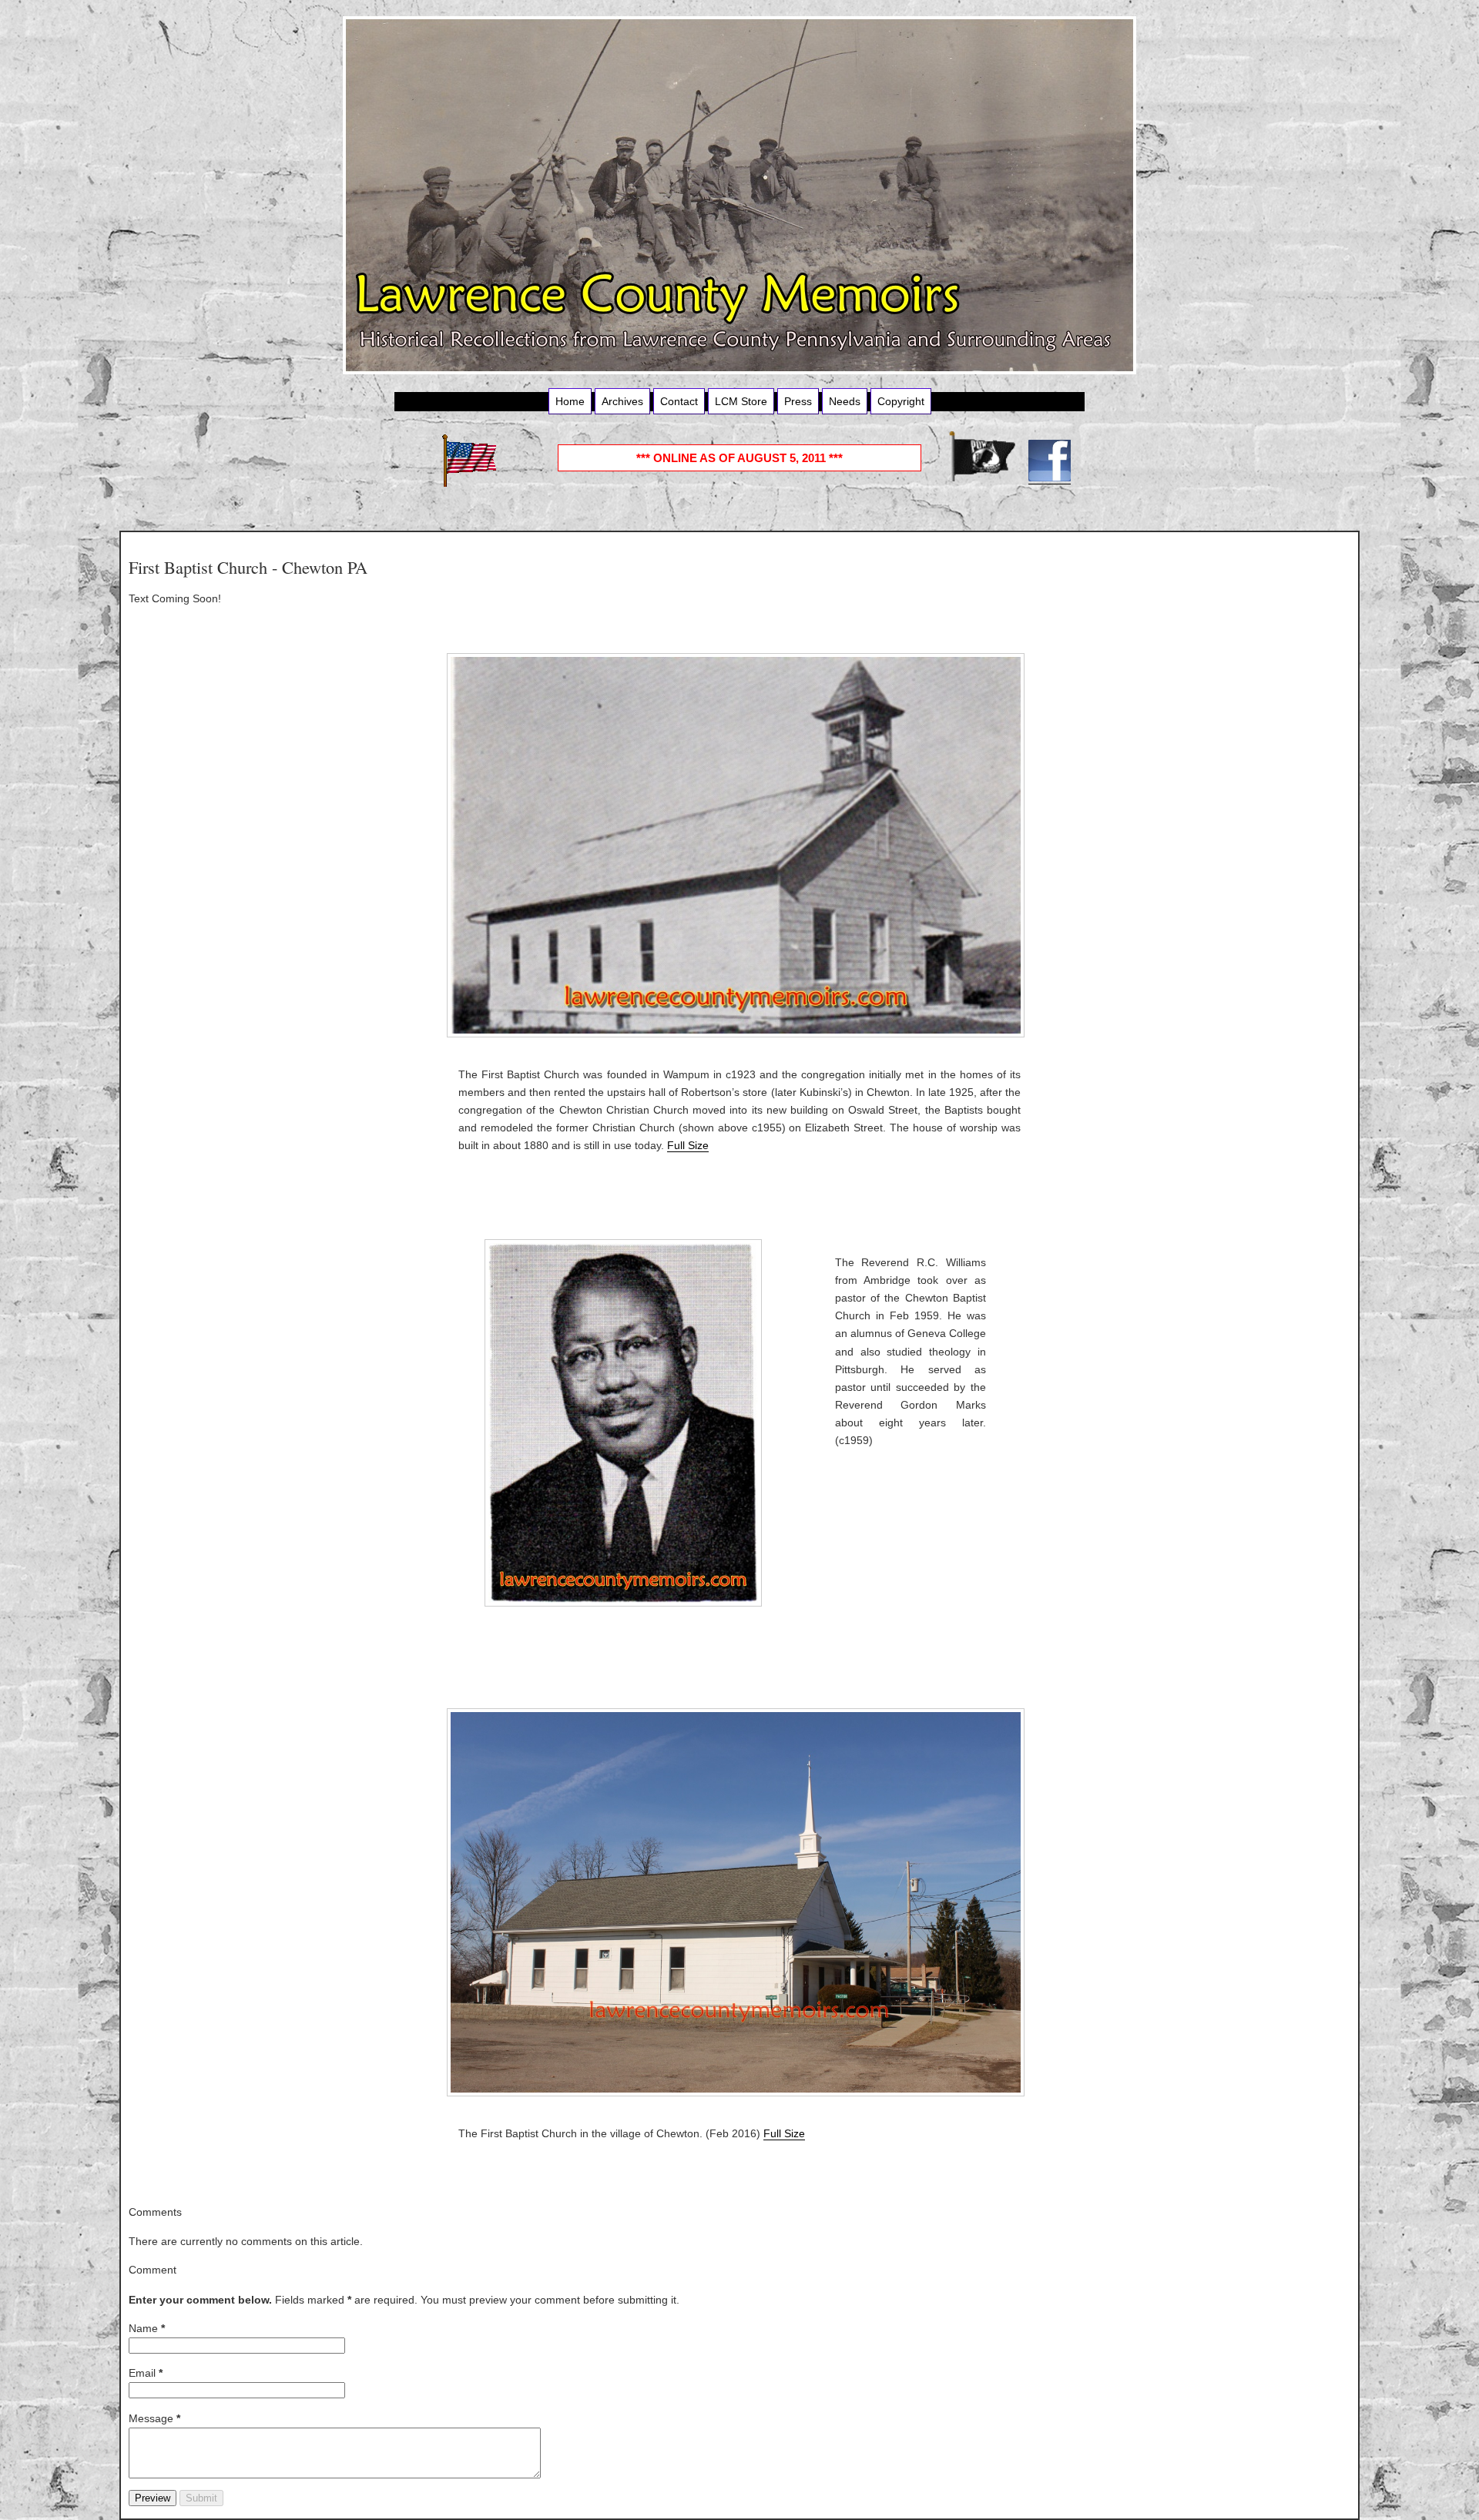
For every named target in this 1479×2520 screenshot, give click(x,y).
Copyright (901, 401)
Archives (622, 401)
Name (147, 2328)
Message (154, 2418)
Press (798, 401)
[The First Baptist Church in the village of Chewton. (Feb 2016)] (739, 1902)
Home (570, 401)
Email (146, 2373)
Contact (679, 401)
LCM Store (741, 401)
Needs (845, 401)
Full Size (688, 1145)
